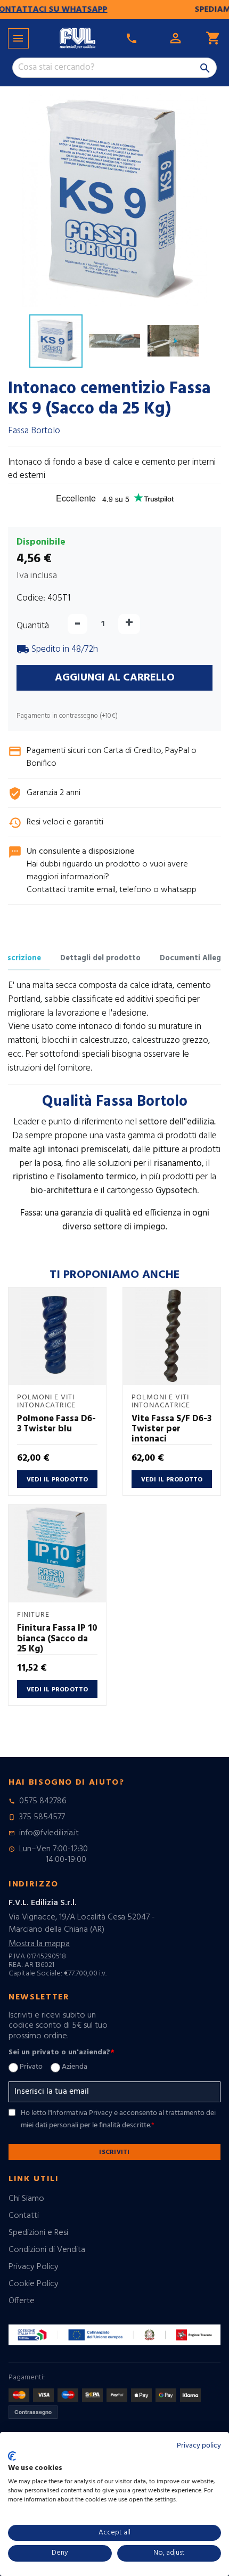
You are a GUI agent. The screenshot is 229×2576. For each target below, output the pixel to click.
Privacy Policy (34, 2267)
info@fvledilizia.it (49, 1833)
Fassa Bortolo (34, 431)
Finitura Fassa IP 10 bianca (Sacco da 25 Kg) (57, 1639)
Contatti (24, 2216)
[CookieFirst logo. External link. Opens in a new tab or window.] (12, 2456)
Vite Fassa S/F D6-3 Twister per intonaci (171, 1429)
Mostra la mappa (39, 1944)
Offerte (22, 2301)
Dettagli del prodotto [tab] (100, 958)
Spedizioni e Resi (38, 2233)
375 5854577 (42, 1817)
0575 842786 (43, 1801)
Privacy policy (199, 2446)
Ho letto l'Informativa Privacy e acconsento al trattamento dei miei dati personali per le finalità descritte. (118, 2119)
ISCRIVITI (114, 2152)
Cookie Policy (34, 2284)
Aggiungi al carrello (115, 678)
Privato (31, 2067)
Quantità (33, 626)
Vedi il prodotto (58, 1480)
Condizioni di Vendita (47, 2250)
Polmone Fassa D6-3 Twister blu (56, 1424)
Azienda (75, 2067)
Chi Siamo (26, 2199)
